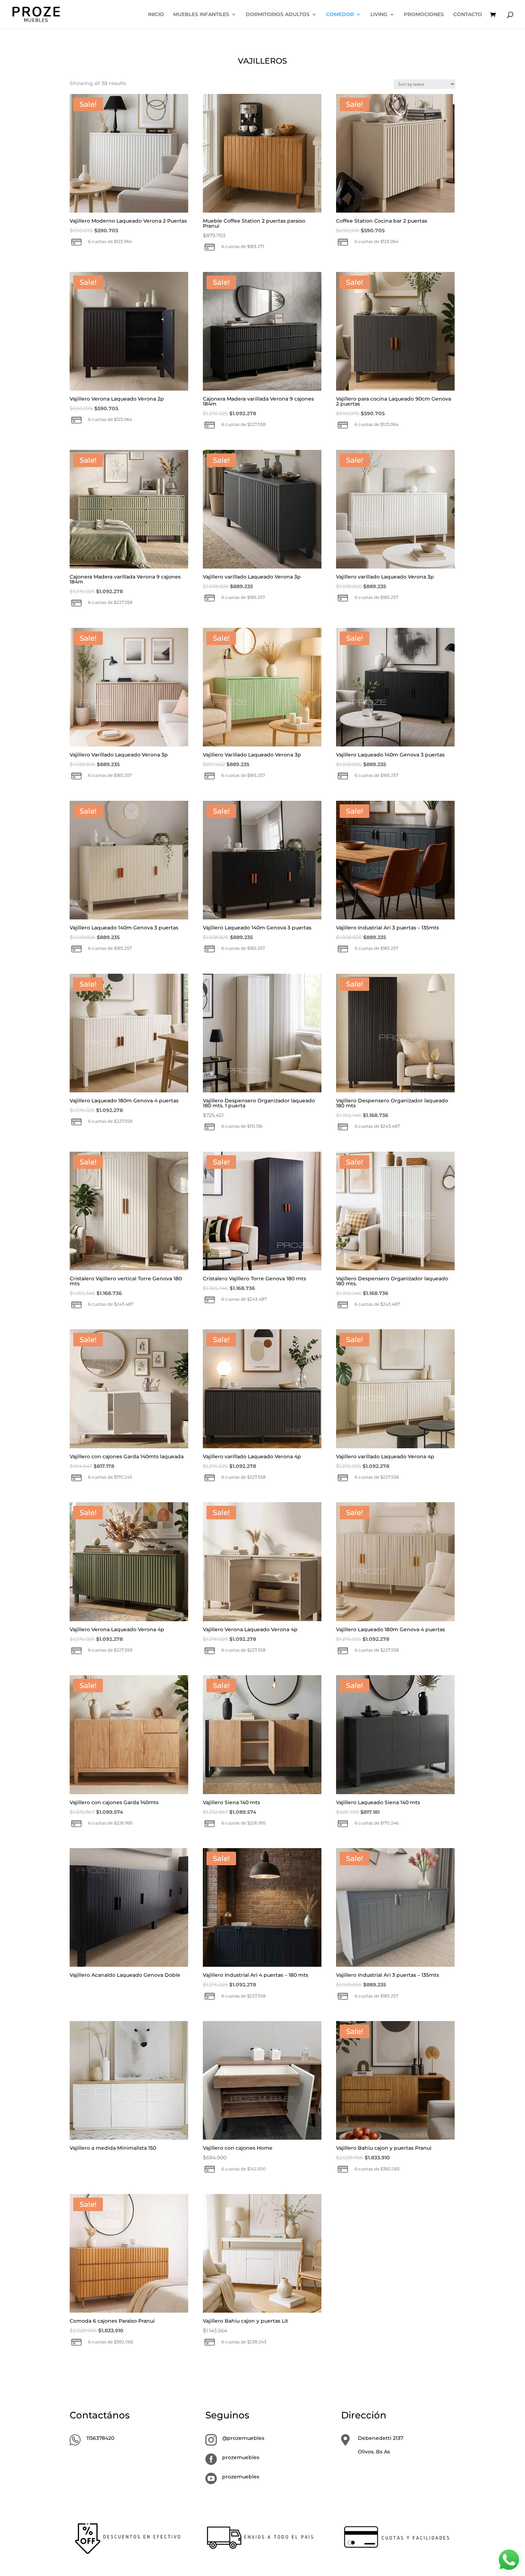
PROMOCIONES (424, 15)
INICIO (156, 15)
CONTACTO (468, 15)
